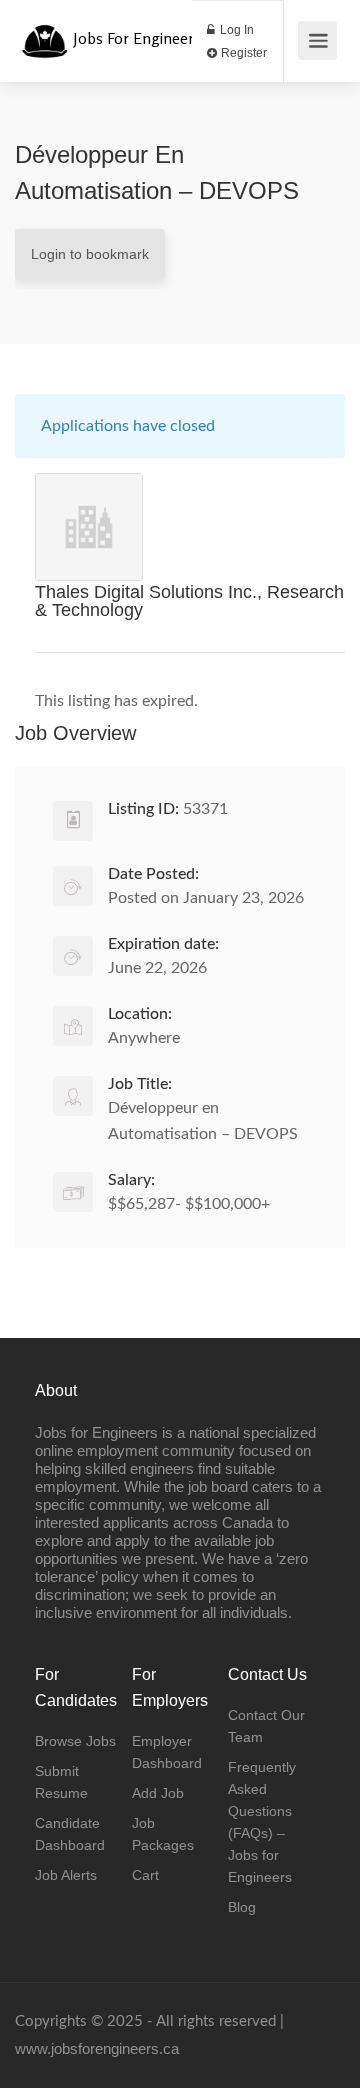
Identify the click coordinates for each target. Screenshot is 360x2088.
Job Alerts (66, 1875)
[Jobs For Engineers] (44, 30)
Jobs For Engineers (137, 38)
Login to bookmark (90, 254)
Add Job (158, 1793)
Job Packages (163, 1834)
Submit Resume (61, 1782)
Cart (145, 1875)
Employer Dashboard (167, 1752)
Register (242, 53)
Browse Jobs (75, 1741)
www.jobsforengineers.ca (97, 2048)
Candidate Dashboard (70, 1834)
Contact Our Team (266, 1726)
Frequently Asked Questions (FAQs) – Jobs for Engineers (262, 1822)
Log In (235, 30)
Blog (242, 1907)
